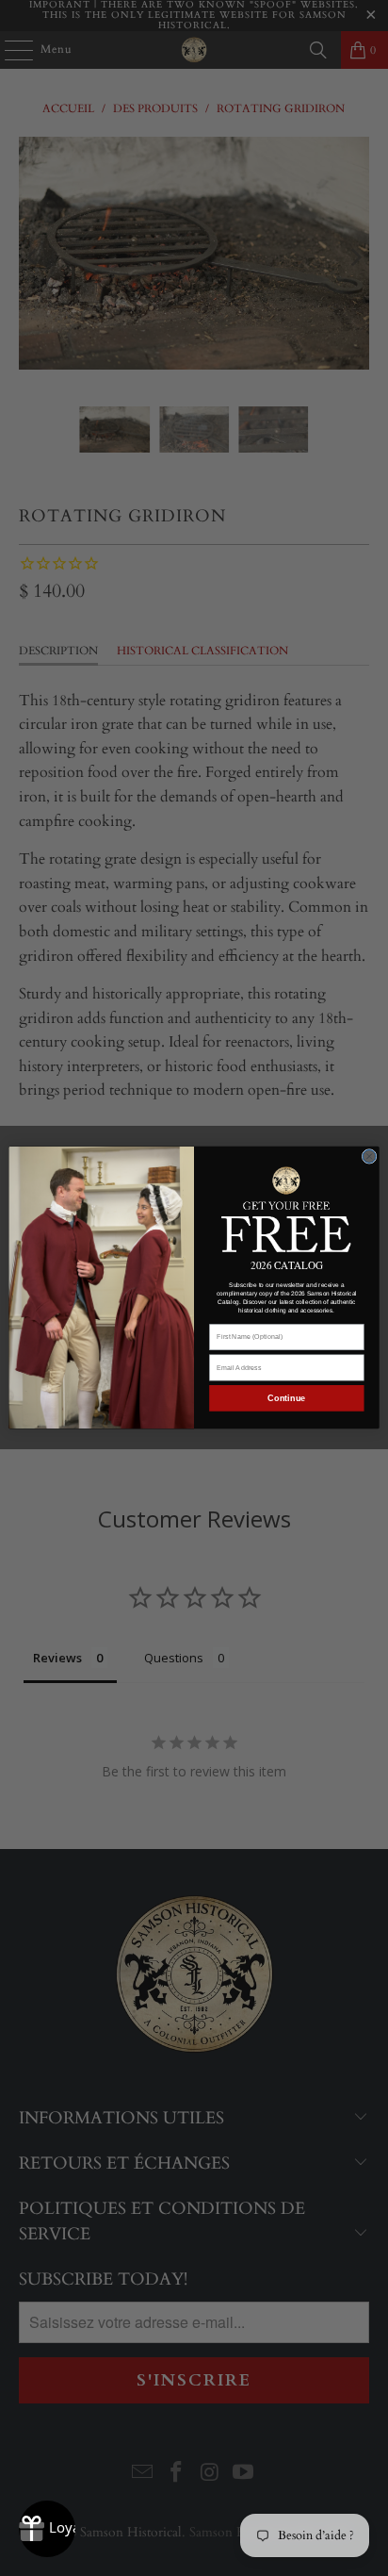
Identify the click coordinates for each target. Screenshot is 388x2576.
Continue (286, 1398)
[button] (287, 1208)
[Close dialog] (369, 1157)
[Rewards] (47, 2529)
